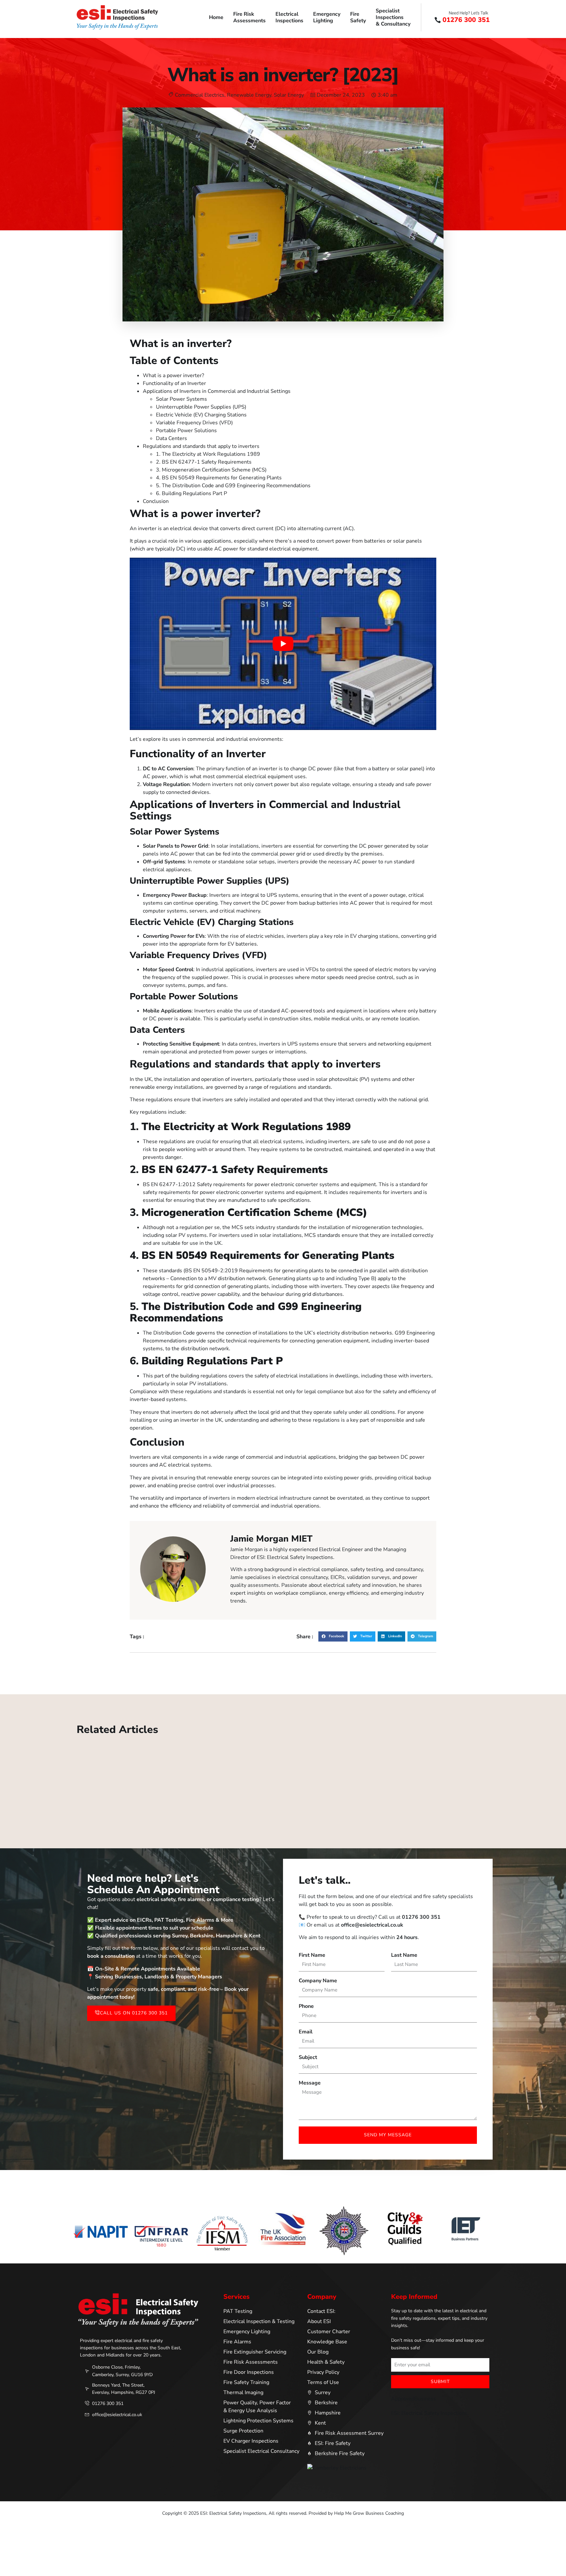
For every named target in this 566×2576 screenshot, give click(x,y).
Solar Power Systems (181, 399)
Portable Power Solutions (186, 431)
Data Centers (171, 438)
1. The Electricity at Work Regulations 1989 (208, 454)
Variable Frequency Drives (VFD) (194, 423)
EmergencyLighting (327, 17)
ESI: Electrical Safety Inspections (429, 2413)
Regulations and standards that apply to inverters (201, 446)
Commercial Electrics (200, 95)
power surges (251, 1052)
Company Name (318, 1981)
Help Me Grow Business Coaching (369, 2513)
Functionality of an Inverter (174, 383)
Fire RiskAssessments (249, 17)
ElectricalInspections (289, 17)
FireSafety (358, 17)
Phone (306, 2006)
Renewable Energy (249, 95)
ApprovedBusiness (414, 2399)
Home (216, 17)
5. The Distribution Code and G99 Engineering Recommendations (233, 486)
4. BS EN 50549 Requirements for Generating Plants (219, 478)
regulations (172, 1142)
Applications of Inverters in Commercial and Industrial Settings (217, 391)
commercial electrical (241, 777)
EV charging (364, 936)
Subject (308, 2057)
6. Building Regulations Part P (191, 493)
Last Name (404, 1955)
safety (390, 1392)
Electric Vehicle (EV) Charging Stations (201, 415)
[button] (333, 1637)
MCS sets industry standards (266, 1227)
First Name (312, 1955)
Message (310, 2083)
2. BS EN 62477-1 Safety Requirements (204, 462)
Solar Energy (289, 95)
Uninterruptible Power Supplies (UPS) (201, 407)
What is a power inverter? (173, 375)
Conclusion (156, 501)
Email (306, 2032)
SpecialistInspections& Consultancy (393, 17)
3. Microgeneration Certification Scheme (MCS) (211, 470)
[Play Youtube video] (283, 644)
